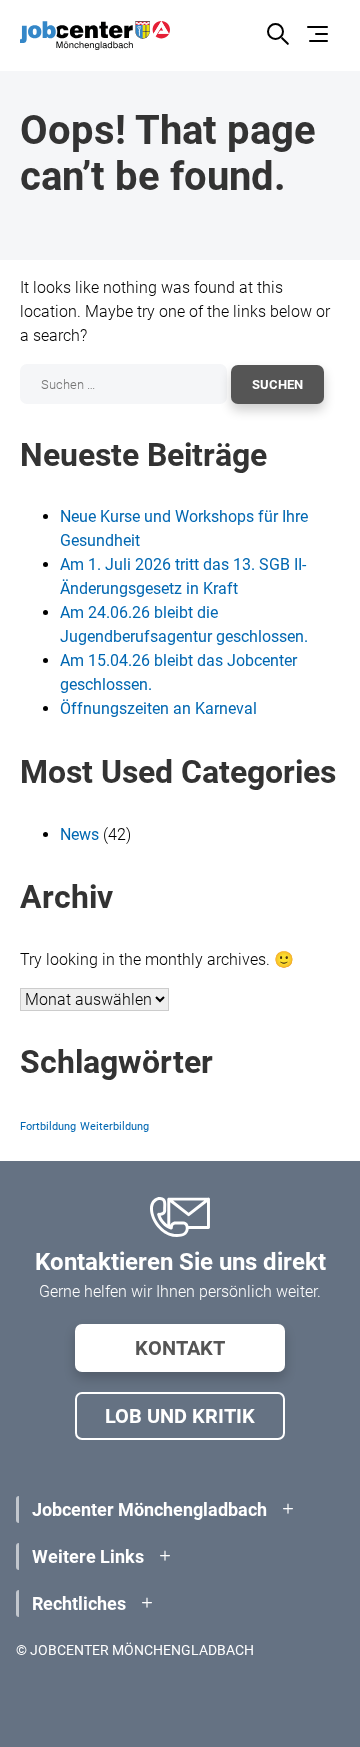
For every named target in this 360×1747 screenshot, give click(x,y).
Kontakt (180, 1348)
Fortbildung (48, 1126)
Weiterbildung (114, 1126)
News (79, 834)
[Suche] (277, 35)
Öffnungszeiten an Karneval (158, 708)
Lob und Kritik (180, 1416)
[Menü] (320, 35)
